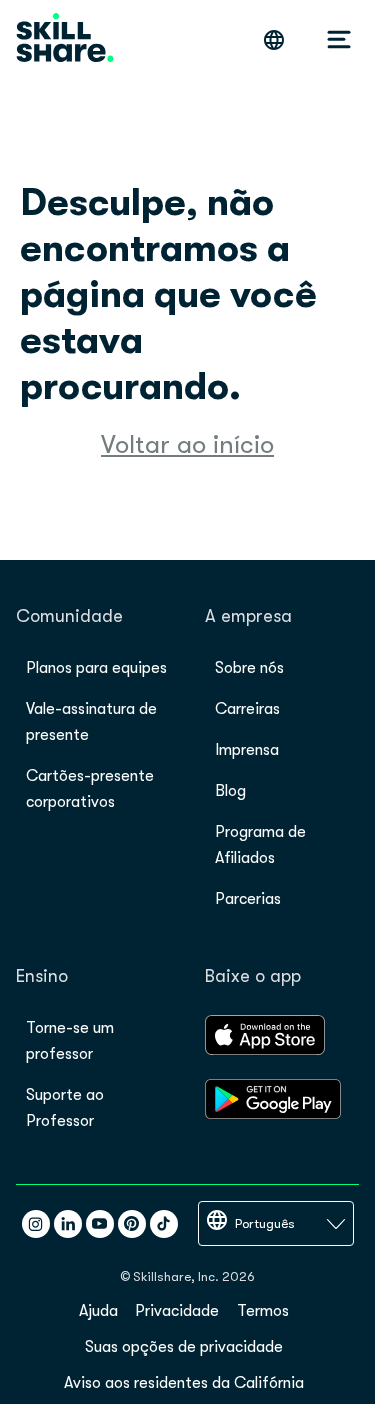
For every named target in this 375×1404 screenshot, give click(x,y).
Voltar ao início (187, 444)
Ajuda (98, 1311)
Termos (263, 1311)
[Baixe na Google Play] (273, 1114)
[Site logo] (65, 39)
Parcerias (248, 899)
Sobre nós (249, 668)
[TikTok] (164, 1224)
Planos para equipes (96, 668)
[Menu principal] (339, 40)
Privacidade (177, 1311)
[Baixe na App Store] (265, 1050)
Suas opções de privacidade (184, 1347)
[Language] (274, 40)
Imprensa (247, 750)
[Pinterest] (132, 1224)
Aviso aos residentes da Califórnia (184, 1383)
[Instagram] (36, 1224)
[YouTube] (100, 1224)
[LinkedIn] (68, 1224)
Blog (230, 791)
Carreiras (247, 709)
